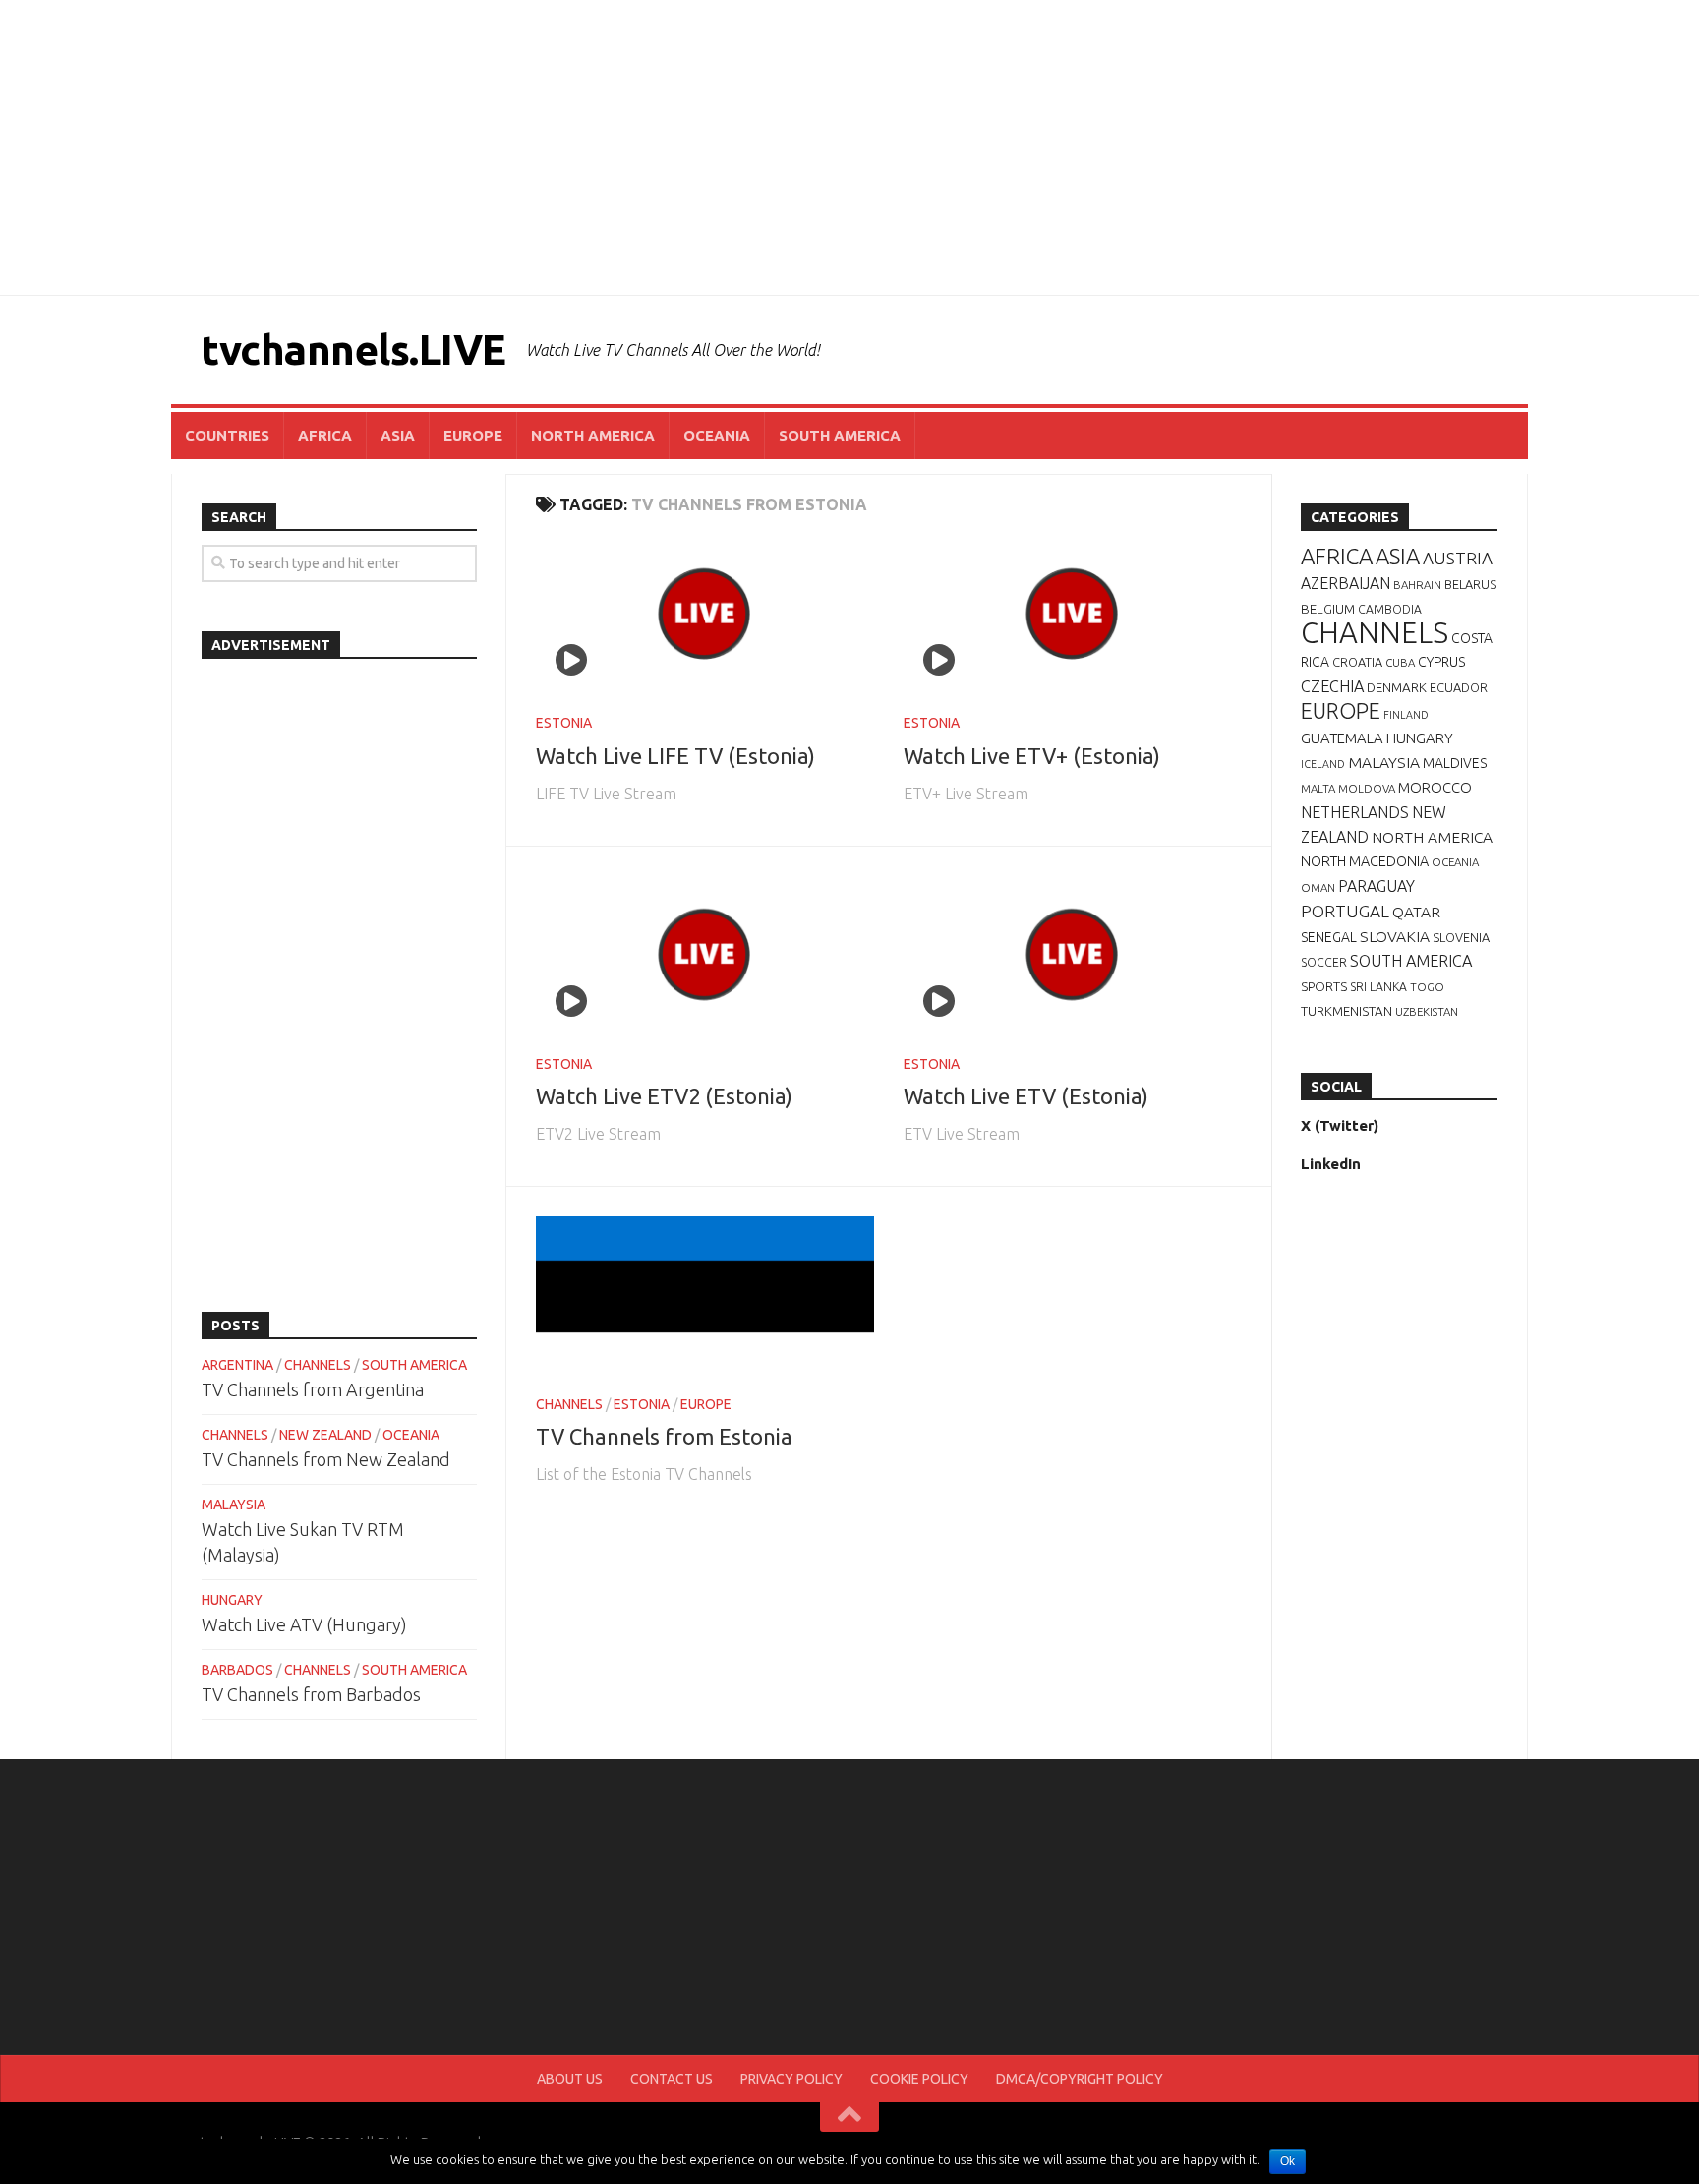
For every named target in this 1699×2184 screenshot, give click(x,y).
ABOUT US (570, 2079)
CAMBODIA (1390, 609)
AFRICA (325, 435)
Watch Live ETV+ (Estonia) (1032, 756)
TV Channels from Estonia (664, 1436)
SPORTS (1324, 986)
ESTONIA (564, 723)
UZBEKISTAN (1427, 1011)
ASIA (398, 435)
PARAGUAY (1377, 886)
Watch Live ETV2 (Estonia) (664, 1096)
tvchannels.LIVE (353, 350)
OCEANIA (717, 435)
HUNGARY (232, 1600)
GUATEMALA (1342, 738)
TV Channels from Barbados (311, 1694)
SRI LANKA (1378, 987)
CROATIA (1357, 662)
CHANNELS (569, 1404)
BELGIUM (1328, 609)
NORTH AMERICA (593, 435)
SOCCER (1324, 962)
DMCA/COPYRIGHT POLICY (1080, 2079)
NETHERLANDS (1355, 812)
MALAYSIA (234, 1505)
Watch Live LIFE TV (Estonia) (675, 756)
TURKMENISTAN (1347, 1011)
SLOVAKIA (1395, 936)
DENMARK (1397, 687)
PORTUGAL (1345, 911)
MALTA (1318, 788)
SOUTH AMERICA (840, 435)
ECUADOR (1459, 687)
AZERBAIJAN (1346, 583)
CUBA (1400, 662)
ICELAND (1323, 764)
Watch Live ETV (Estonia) (1026, 1096)
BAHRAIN (1417, 585)
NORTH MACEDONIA (1365, 861)
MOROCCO (1435, 787)
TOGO (1427, 987)
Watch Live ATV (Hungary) (304, 1624)
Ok (1288, 2161)
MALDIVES (1455, 763)
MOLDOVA (1367, 788)
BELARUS (1470, 584)
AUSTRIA (1458, 558)
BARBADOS (237, 1670)
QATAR (1416, 912)
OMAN (1318, 887)
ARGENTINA (237, 1365)
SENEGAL (1329, 937)
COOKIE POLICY (919, 2079)
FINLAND (1406, 715)
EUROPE (473, 435)
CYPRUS (1441, 662)
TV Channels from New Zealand (326, 1459)
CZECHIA (1332, 686)
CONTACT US (672, 2079)
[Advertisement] (849, 148)
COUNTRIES (227, 435)
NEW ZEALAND (325, 1435)
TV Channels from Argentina (313, 1389)
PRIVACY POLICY (791, 2079)
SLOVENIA (1461, 937)
